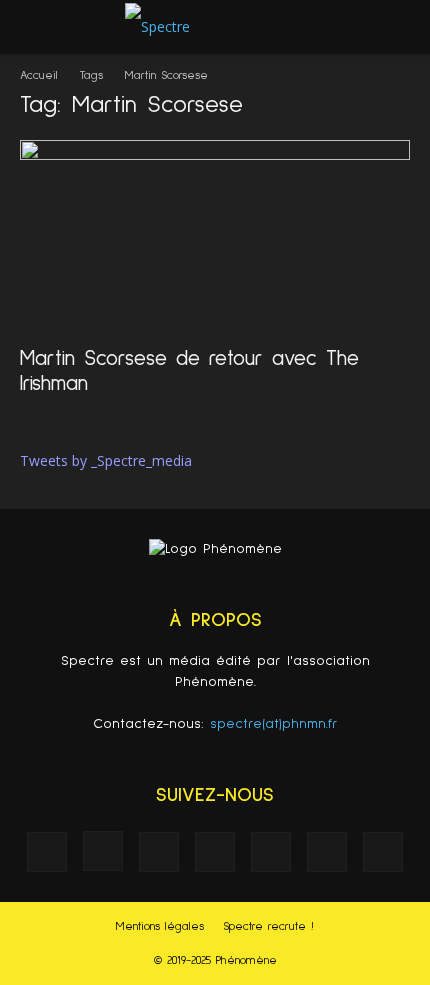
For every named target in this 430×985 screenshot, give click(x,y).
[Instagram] (103, 851)
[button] (402, 27)
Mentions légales (160, 927)
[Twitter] (327, 852)
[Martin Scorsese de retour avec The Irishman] (215, 236)
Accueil (39, 76)
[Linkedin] (159, 852)
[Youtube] (383, 852)
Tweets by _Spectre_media (106, 460)
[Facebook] (47, 852)
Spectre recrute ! (268, 927)
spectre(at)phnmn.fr (274, 724)
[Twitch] (271, 852)
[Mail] (215, 852)
